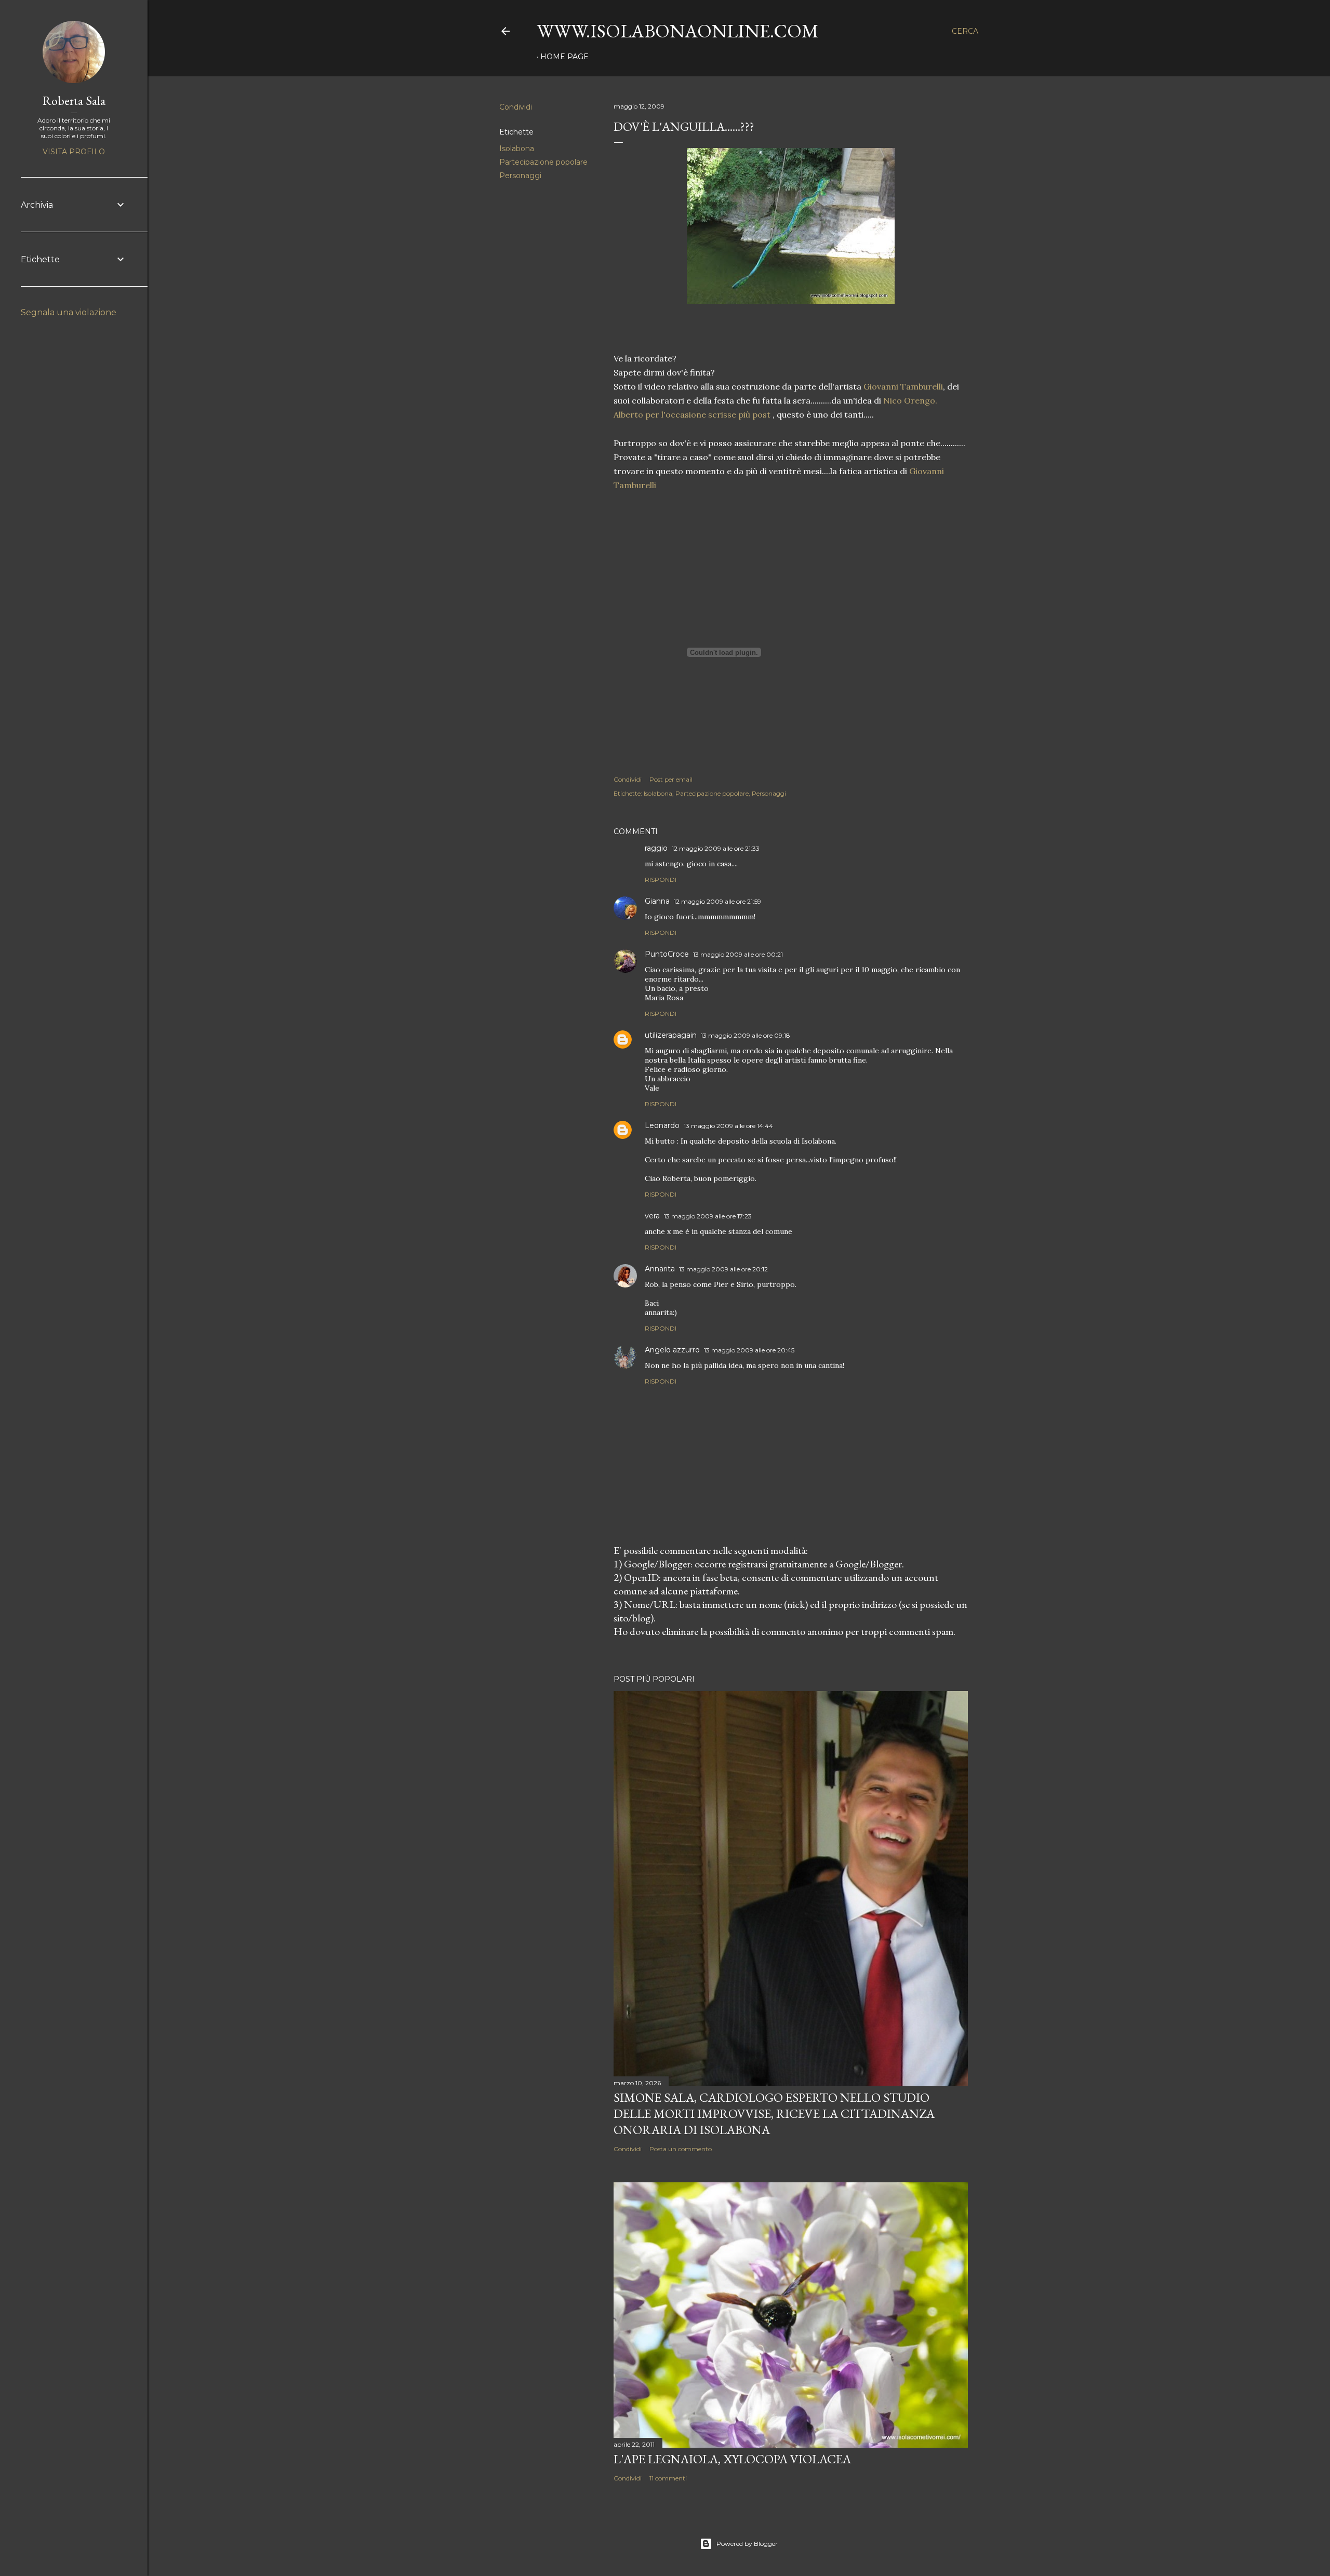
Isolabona (517, 149)
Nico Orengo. (910, 400)
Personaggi (520, 176)
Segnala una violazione (69, 312)
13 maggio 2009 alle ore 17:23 (708, 1216)
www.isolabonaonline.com (678, 31)
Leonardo (662, 1125)
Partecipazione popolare (543, 162)
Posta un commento (681, 2149)
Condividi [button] (516, 107)
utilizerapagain (671, 1035)
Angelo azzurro (672, 1350)
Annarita (660, 1269)
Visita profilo (74, 152)
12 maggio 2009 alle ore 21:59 (717, 901)
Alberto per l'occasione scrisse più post (693, 414)
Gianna (657, 901)
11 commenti (668, 2478)
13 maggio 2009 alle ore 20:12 (723, 1269)
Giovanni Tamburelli (903, 386)
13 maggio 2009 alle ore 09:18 (746, 1035)
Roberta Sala (74, 100)
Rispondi (661, 880)
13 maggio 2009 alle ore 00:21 (738, 954)
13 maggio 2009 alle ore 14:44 (728, 1126)
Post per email (671, 779)
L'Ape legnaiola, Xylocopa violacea (732, 2459)
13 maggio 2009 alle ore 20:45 (749, 1350)
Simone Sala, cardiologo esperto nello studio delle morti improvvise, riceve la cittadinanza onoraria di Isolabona (774, 2114)
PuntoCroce (667, 954)
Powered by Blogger (747, 2544)
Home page (564, 57)
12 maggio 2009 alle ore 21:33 (716, 848)
